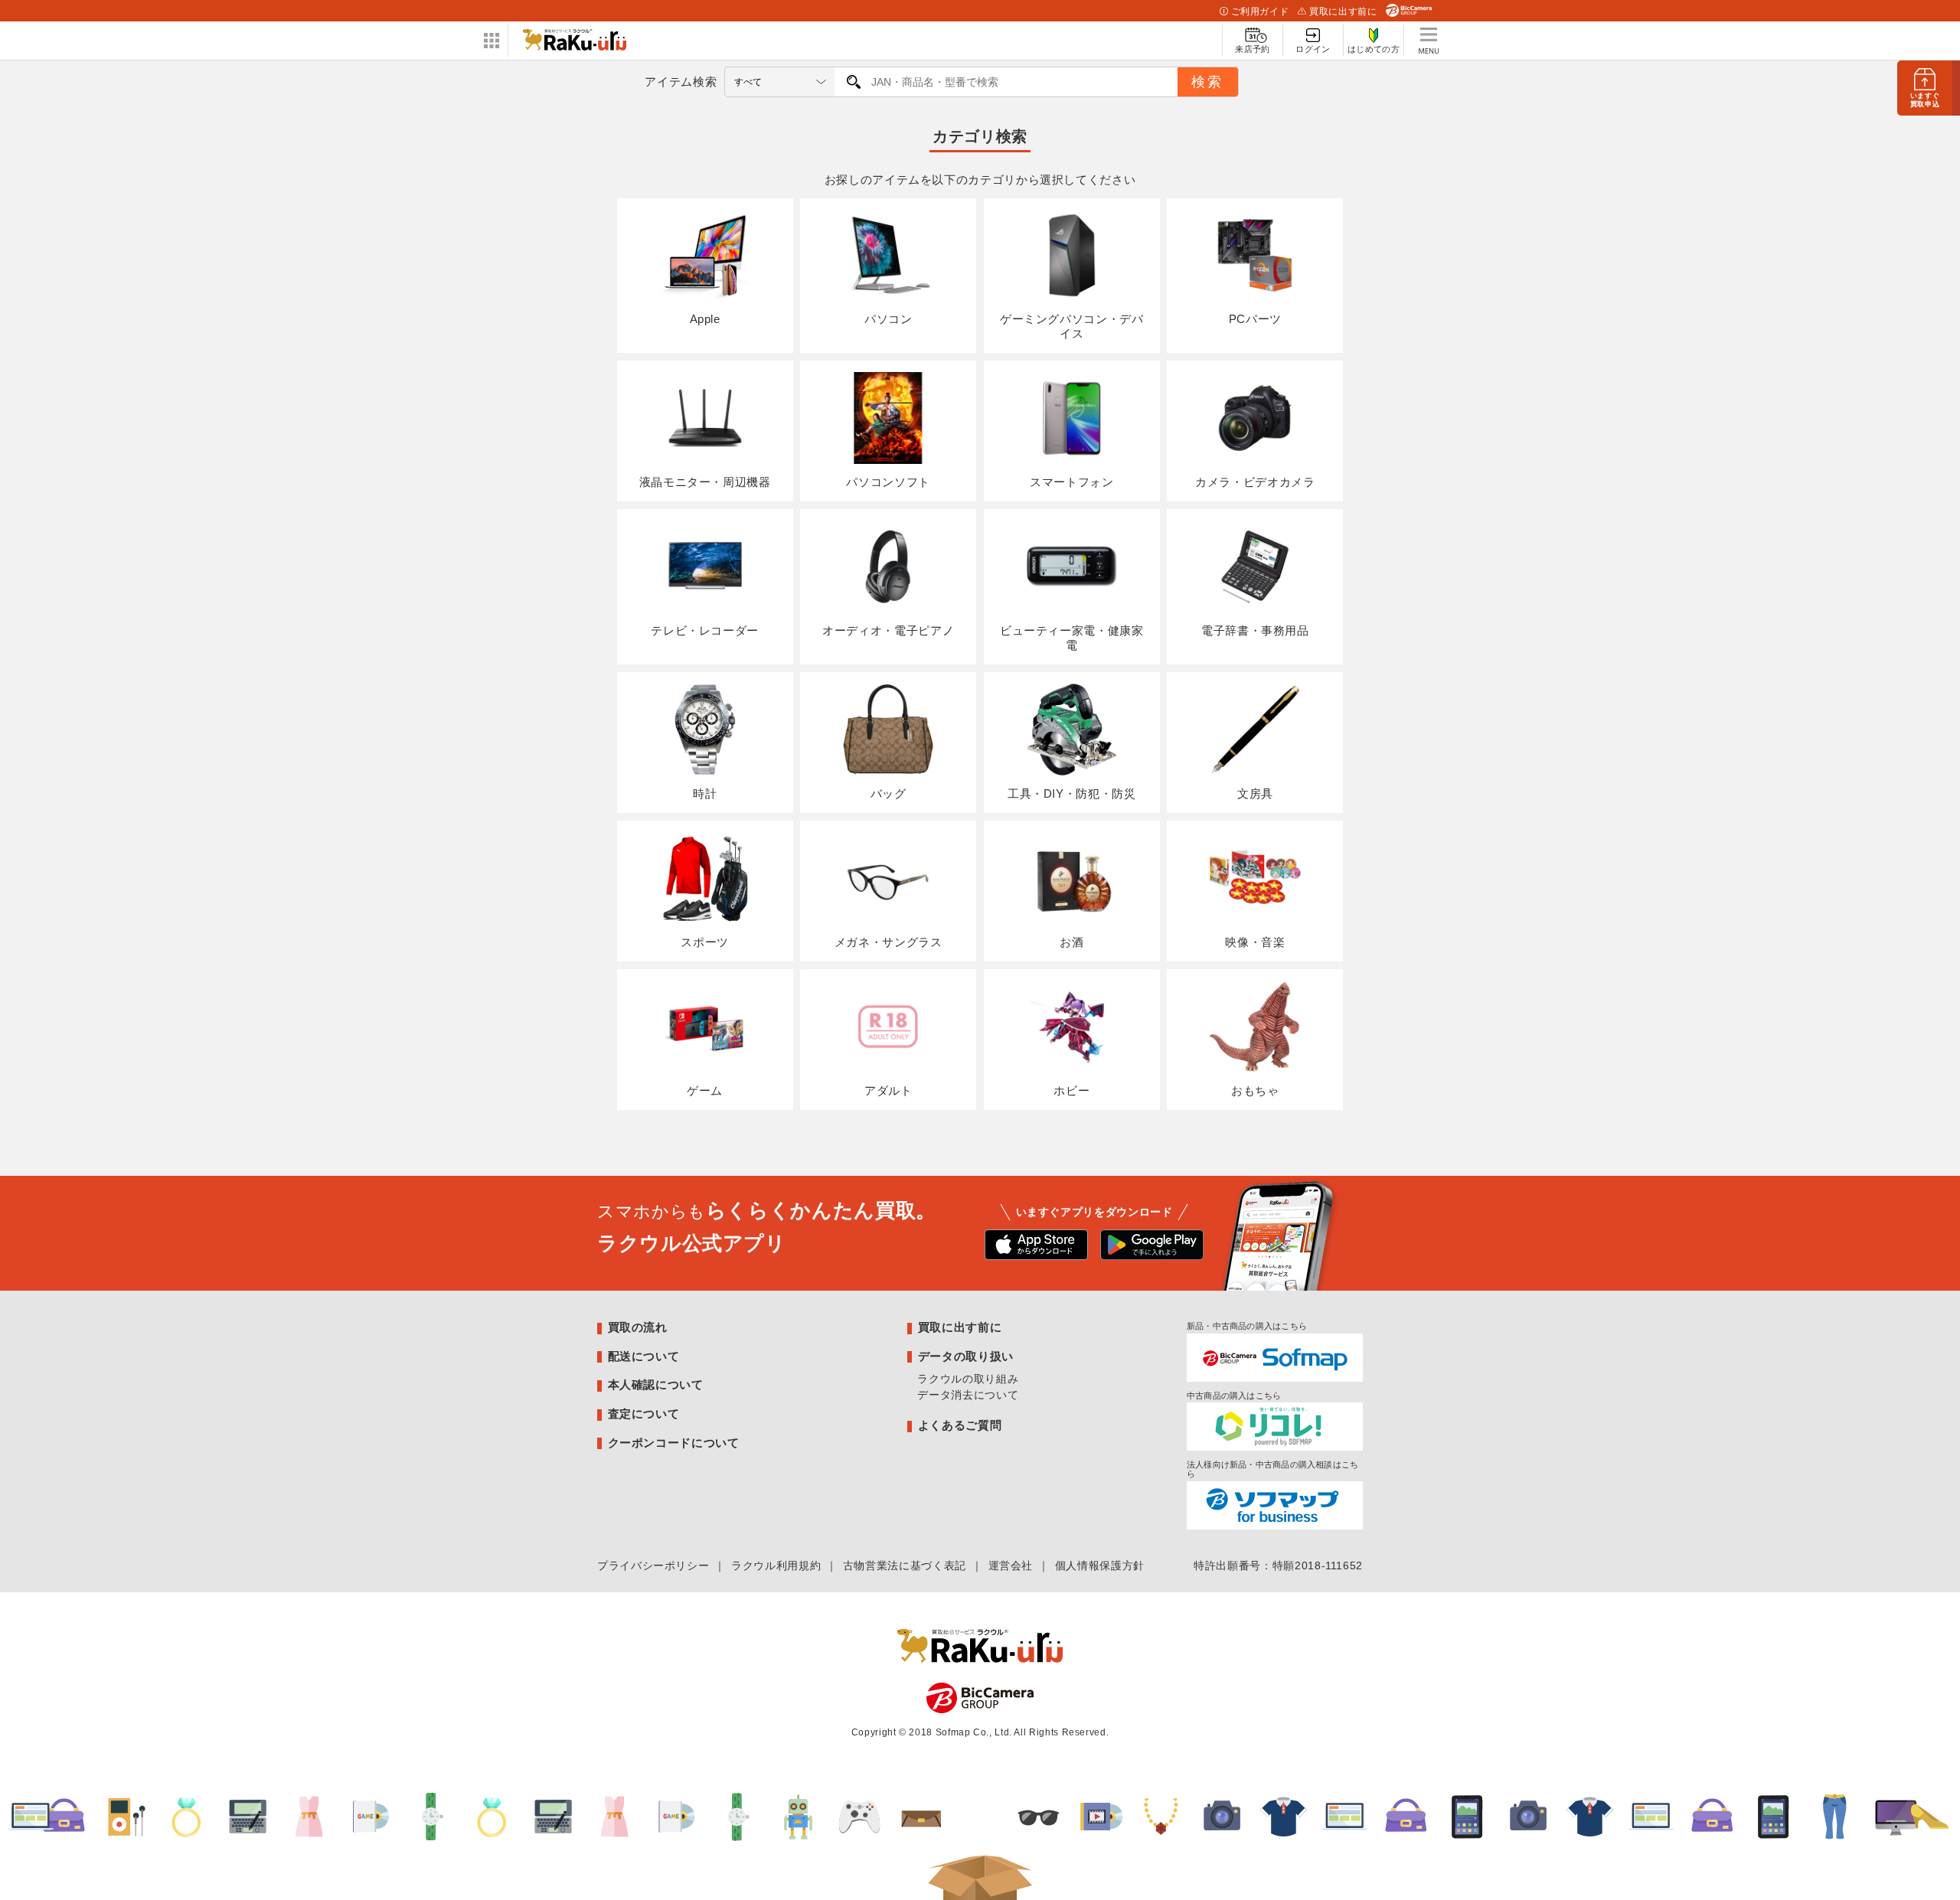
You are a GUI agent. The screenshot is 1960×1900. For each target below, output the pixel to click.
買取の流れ (638, 1327)
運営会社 (1011, 1565)
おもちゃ (1255, 1090)
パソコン (889, 319)
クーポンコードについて (674, 1443)
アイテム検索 (681, 82)
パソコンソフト (888, 482)
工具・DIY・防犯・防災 (1072, 793)
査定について (644, 1414)
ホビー (1071, 1090)
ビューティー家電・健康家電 (1072, 638)
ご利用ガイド (1260, 11)
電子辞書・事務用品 (1255, 630)
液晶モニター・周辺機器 (705, 482)
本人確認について (656, 1384)
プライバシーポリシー (653, 1565)
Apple (705, 319)
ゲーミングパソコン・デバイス (1072, 326)
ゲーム (705, 1090)
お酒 (1071, 942)
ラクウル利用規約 (776, 1565)
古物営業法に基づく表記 (905, 1565)
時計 (705, 793)
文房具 (1255, 793)
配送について (644, 1356)
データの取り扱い (966, 1356)
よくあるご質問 (960, 1425)
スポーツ (705, 942)
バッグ (889, 793)
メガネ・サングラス (889, 942)
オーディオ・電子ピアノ (888, 630)
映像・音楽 (1255, 942)
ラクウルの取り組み (968, 1379)
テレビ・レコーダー (705, 630)
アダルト (889, 1090)
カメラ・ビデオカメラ (1255, 482)
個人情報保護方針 (1100, 1565)
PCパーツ (1255, 319)
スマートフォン (1071, 482)
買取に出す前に (1343, 11)
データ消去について (968, 1395)
